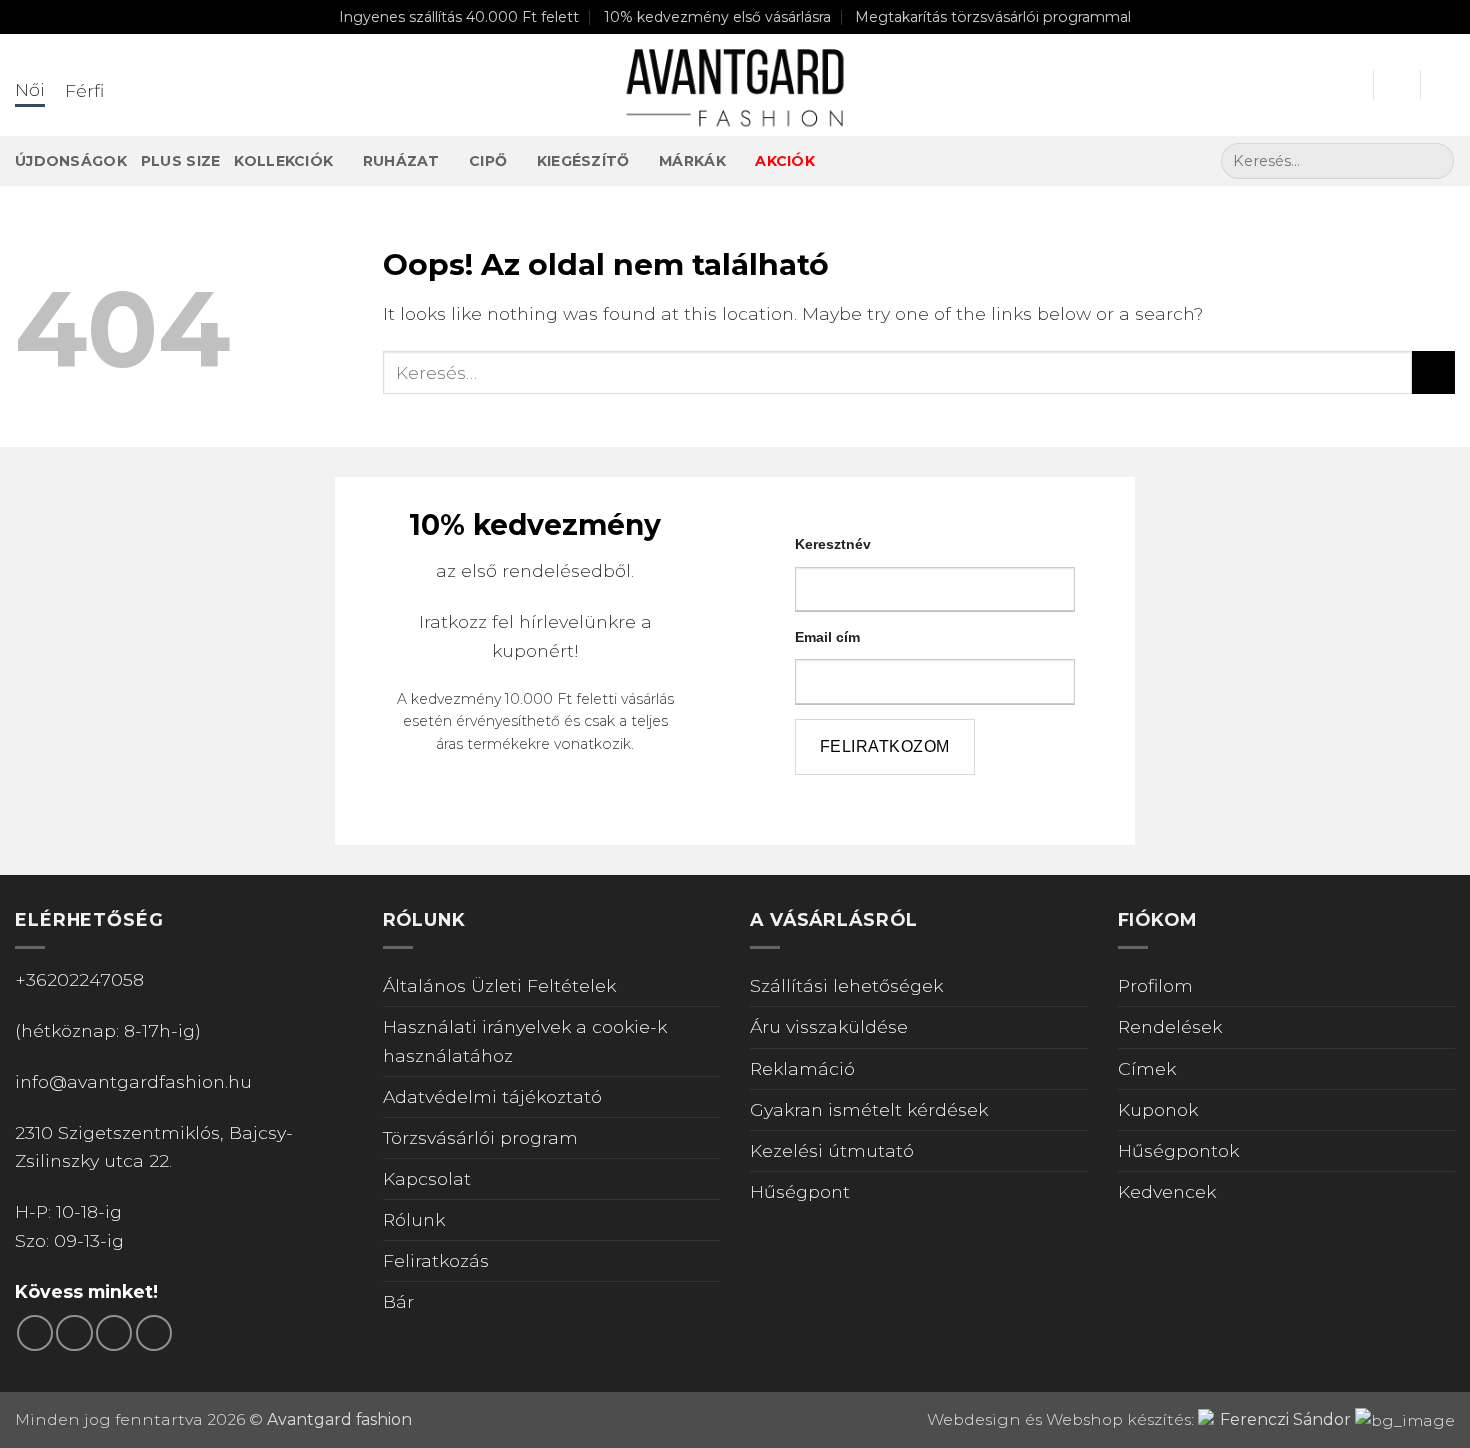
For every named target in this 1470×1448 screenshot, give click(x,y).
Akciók (785, 161)
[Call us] (154, 1333)
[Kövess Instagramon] (74, 1333)
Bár (398, 1301)
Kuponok (1158, 1109)
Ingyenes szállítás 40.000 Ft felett (459, 17)
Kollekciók (283, 161)
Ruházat (401, 161)
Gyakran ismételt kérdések (869, 1109)
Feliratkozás (436, 1260)
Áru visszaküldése (829, 1026)
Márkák (692, 161)
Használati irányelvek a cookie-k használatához (525, 1040)
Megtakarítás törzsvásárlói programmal (993, 17)
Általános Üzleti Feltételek (499, 985)
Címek (1147, 1068)
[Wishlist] (1397, 85)
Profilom (1155, 985)
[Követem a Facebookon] (35, 1333)
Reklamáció (802, 1068)
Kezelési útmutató (832, 1150)
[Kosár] (1445, 85)
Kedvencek (1167, 1191)
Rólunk (414, 1219)
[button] (1349, 85)
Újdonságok (71, 161)
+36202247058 (79, 979)
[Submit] (1433, 161)
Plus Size (181, 161)
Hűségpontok (1178, 1150)
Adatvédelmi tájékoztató (492, 1096)
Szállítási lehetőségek (846, 985)
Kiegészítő (583, 161)
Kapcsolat (427, 1178)
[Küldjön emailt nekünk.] (114, 1333)
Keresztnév (833, 544)
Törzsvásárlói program (480, 1137)
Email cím (827, 637)
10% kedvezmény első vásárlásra (717, 17)
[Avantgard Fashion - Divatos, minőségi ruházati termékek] (735, 85)
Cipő (488, 161)
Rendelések (1170, 1026)
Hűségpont (800, 1191)
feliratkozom (885, 746)
